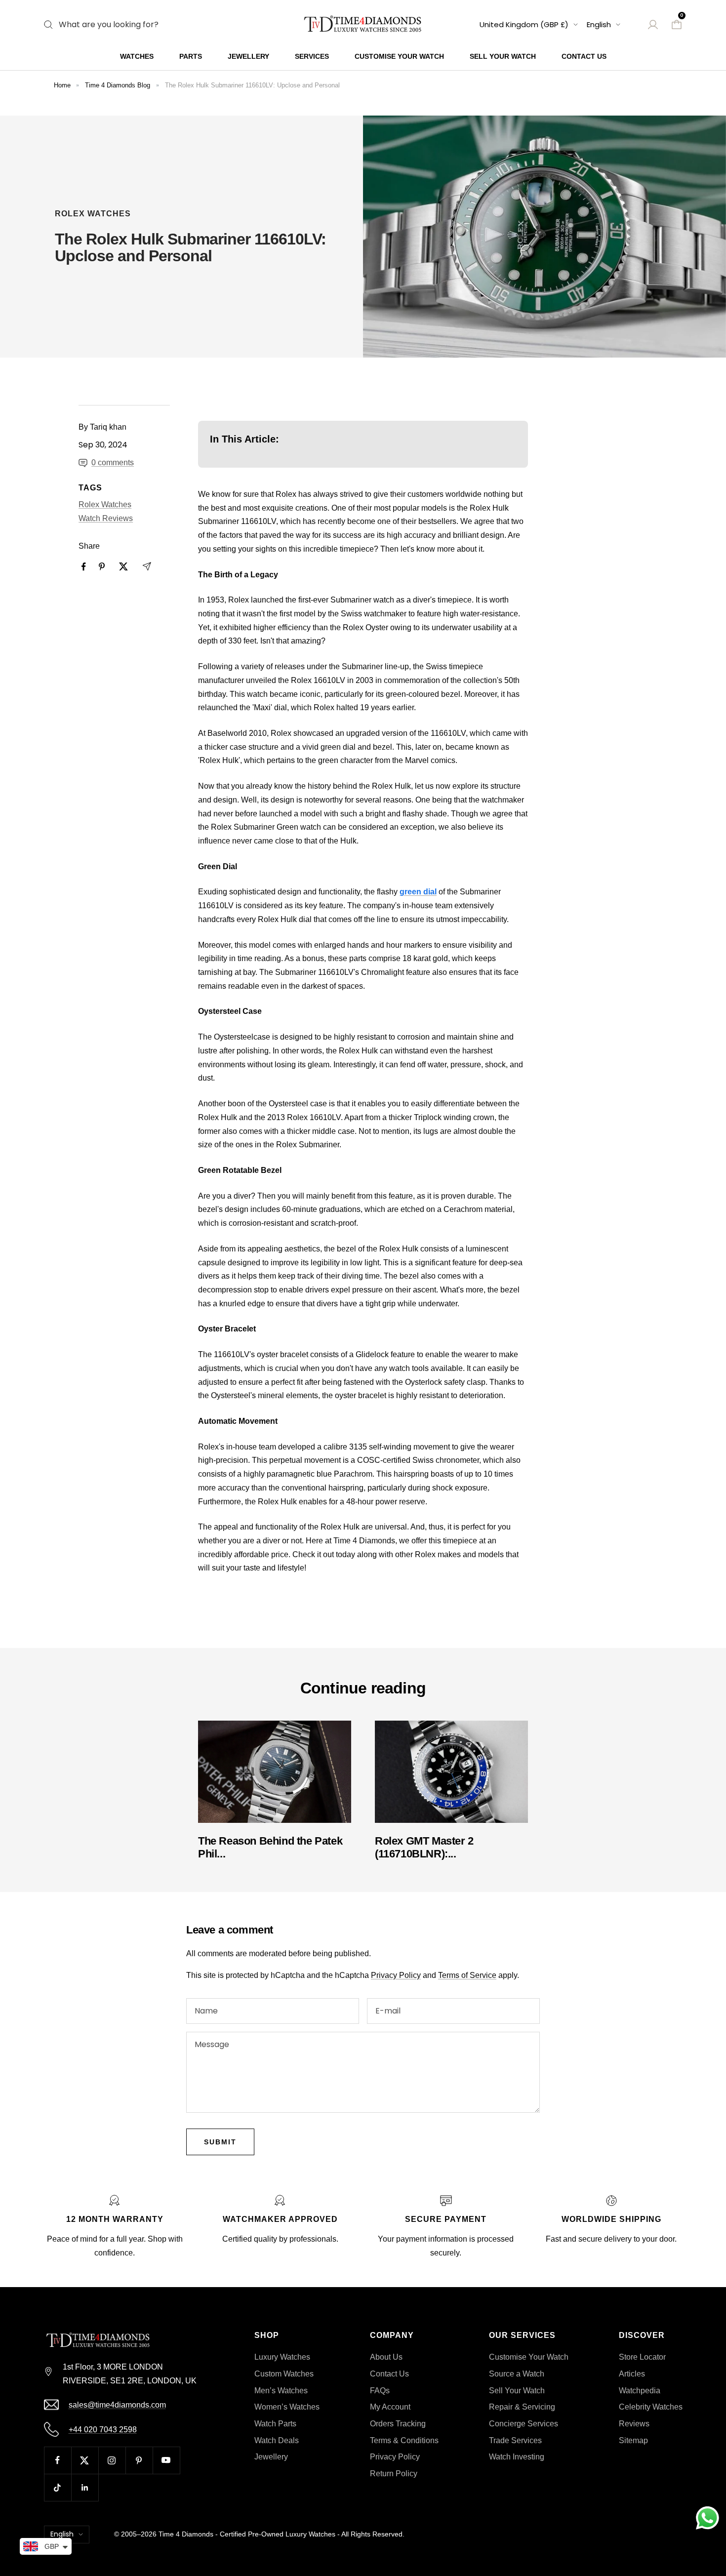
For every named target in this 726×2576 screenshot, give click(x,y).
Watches (137, 56)
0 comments (113, 463)
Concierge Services (524, 2424)
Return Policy (394, 2474)
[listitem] (84, 567)
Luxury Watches (282, 2357)
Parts (191, 56)
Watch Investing (517, 2457)
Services (312, 56)
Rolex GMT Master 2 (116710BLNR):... (424, 1847)
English (599, 24)
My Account (390, 2407)
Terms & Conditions (404, 2440)
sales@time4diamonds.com (117, 2405)
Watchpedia (640, 2391)
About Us (386, 2357)
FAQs (380, 2391)
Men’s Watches (281, 2391)
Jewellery (248, 56)
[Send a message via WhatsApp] (707, 2518)
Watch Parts (275, 2424)
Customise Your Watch (399, 56)
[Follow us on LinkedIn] (85, 2487)
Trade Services (515, 2440)
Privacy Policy (396, 1975)
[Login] (653, 25)
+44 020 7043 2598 (103, 2430)
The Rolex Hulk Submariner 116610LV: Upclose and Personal (252, 85)
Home (62, 85)
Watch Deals (277, 2440)
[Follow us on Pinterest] (139, 2460)
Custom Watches (284, 2374)
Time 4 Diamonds (186, 2534)
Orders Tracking (398, 2424)
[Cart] (677, 25)
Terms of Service (467, 1975)
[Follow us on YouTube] (166, 2460)
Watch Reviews (106, 518)
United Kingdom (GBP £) (524, 24)
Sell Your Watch (503, 56)
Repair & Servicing (522, 2407)
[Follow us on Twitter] (85, 2460)
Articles (632, 2374)
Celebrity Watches (651, 2407)
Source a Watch (517, 2374)
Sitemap (633, 2440)
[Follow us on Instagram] (112, 2460)
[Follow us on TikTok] (58, 2487)
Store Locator (642, 2357)
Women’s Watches (287, 2407)
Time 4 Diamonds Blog (118, 85)
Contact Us (584, 56)
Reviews (634, 2424)
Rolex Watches (93, 214)
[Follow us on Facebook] (58, 2460)
